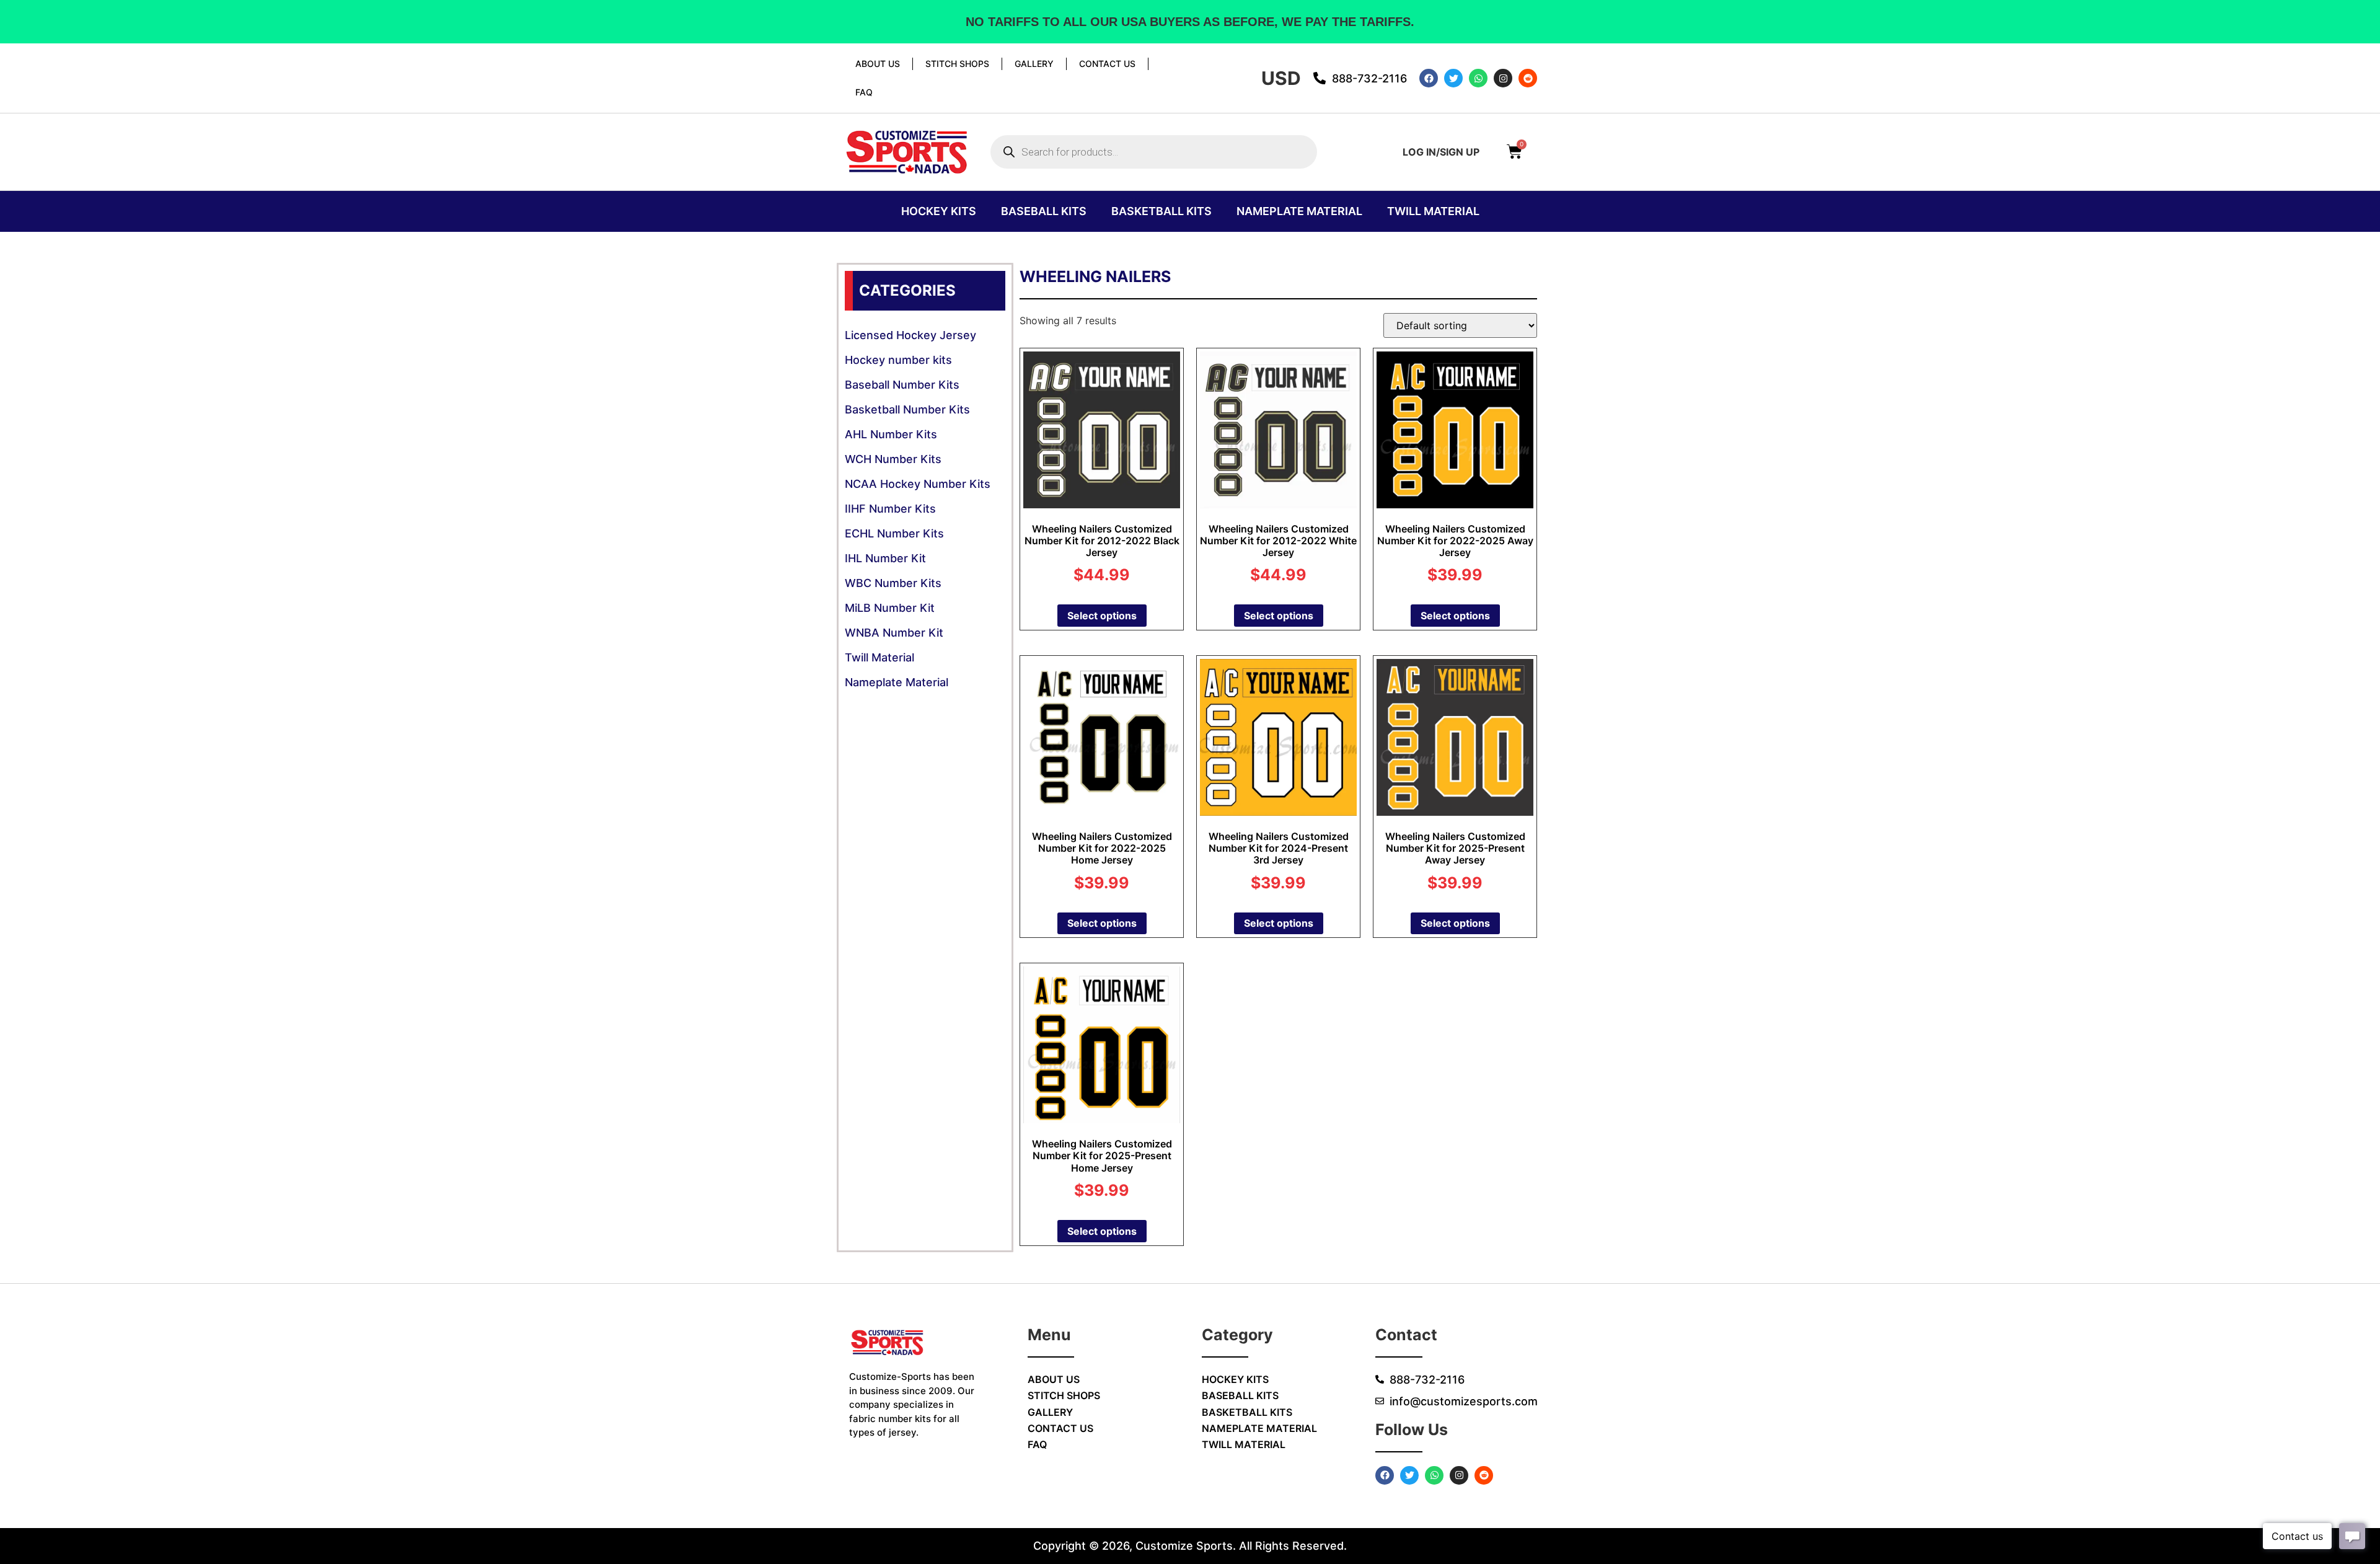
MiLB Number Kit (890, 608)
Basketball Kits (1161, 211)
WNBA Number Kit (894, 633)
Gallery (1034, 64)
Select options (1102, 616)
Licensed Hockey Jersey (910, 335)
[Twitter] (1453, 78)
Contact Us (1107, 64)
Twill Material (1433, 211)
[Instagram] (1503, 78)
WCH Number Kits (893, 459)
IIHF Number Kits (890, 509)
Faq (864, 92)
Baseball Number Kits (902, 385)
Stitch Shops (957, 64)
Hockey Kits (939, 211)
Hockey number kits (898, 360)
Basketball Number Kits (907, 409)
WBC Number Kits (893, 583)
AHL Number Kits (891, 434)
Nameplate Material (1299, 211)
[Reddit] (1528, 78)
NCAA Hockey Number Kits (918, 484)
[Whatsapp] (1478, 78)
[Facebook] (1429, 78)
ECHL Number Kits (894, 533)
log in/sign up (1441, 152)
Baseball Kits (1044, 211)
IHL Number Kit (885, 558)
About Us (878, 64)
